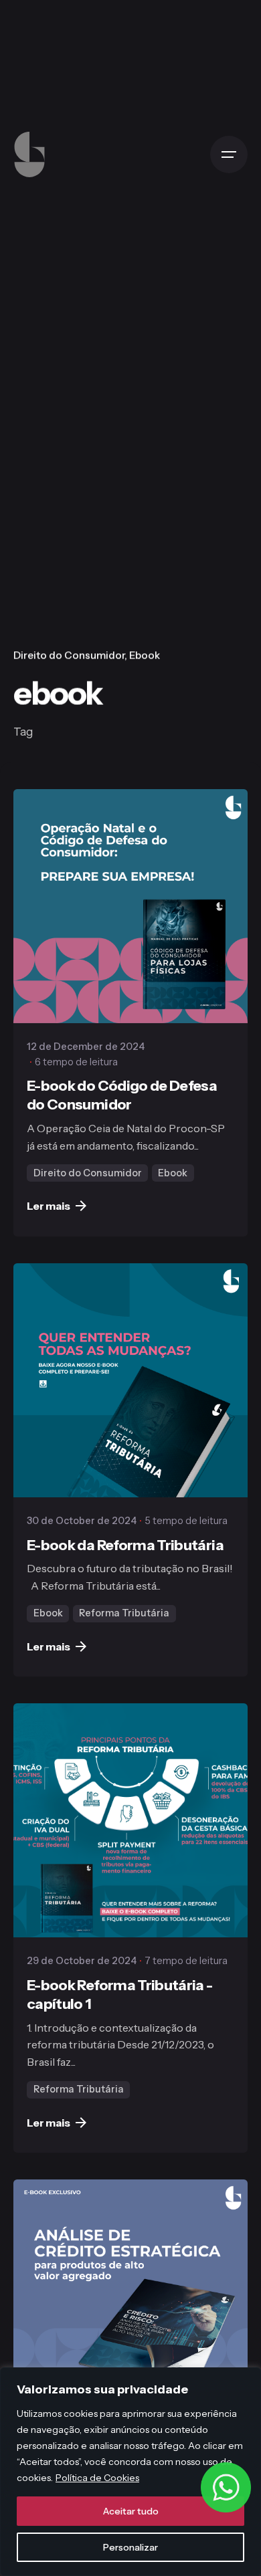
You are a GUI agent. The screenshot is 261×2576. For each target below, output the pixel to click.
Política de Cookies (97, 2478)
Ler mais (49, 1206)
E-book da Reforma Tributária (125, 1545)
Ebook (145, 655)
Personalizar (130, 2547)
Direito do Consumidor (69, 655)
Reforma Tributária (124, 1613)
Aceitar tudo (131, 2511)
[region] (130, 2472)
